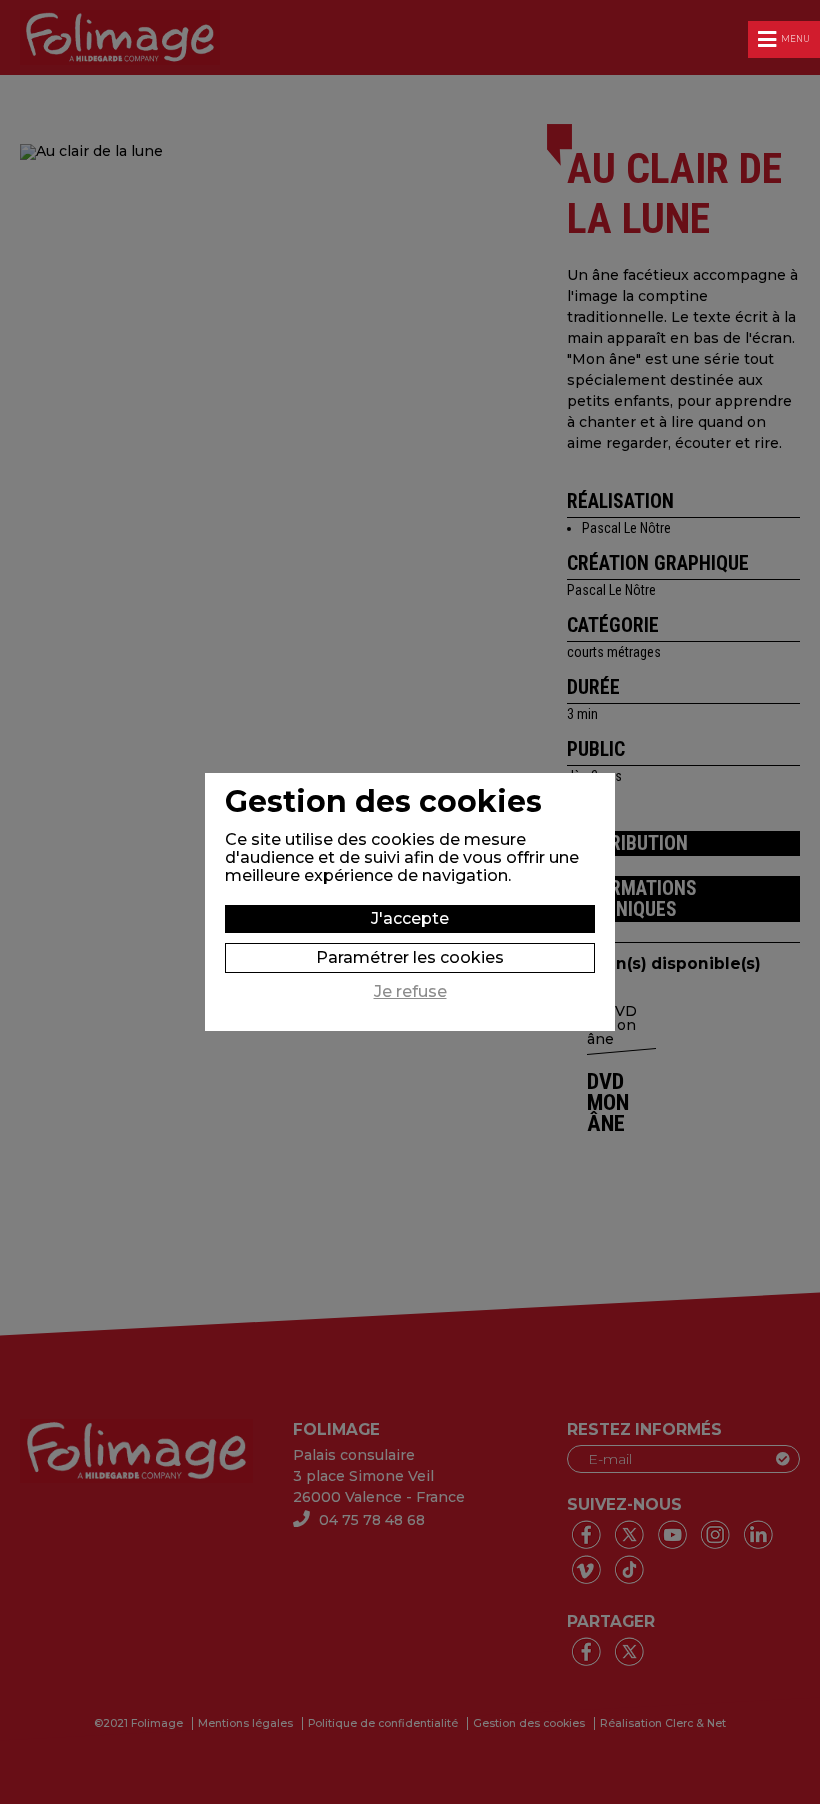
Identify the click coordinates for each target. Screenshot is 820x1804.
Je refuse (410, 992)
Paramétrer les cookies (410, 957)
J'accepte (410, 918)
